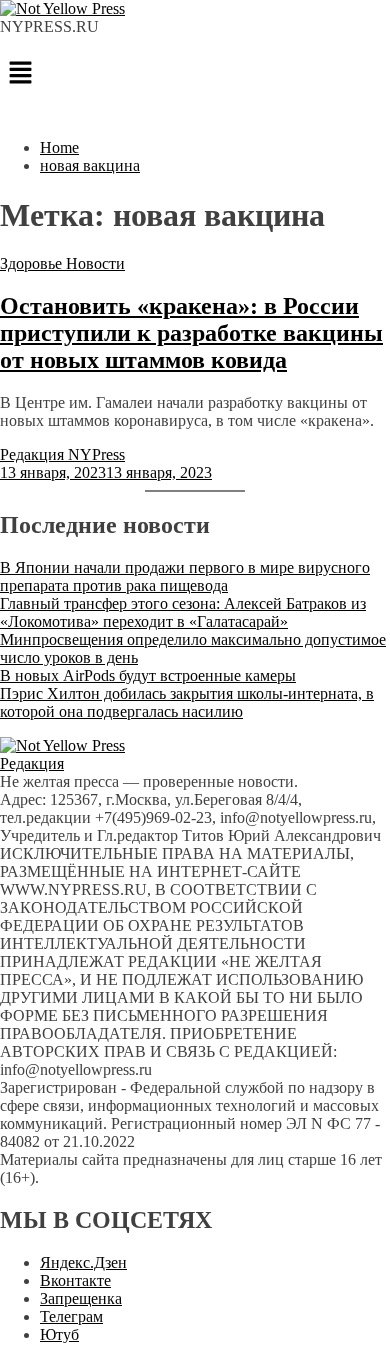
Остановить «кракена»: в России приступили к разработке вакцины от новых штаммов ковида (191, 333)
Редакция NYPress (62, 454)
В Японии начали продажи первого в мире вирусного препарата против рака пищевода (185, 576)
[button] (195, 74)
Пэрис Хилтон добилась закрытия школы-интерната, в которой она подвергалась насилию (187, 702)
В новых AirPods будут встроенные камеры (148, 675)
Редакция (32, 763)
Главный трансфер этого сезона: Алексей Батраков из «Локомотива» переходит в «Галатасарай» (183, 612)
